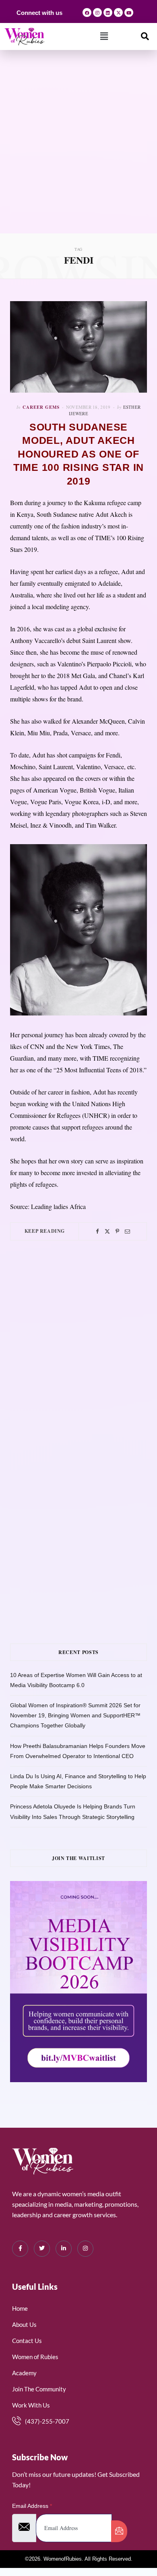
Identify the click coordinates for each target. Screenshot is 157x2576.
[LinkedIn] (64, 2249)
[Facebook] (87, 12)
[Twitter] (107, 1231)
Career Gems (41, 407)
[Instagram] (97, 12)
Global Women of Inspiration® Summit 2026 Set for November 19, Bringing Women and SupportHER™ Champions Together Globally (75, 1715)
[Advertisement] (78, 151)
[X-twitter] (118, 12)
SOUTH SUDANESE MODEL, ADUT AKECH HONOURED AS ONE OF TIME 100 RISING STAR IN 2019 (78, 454)
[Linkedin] (108, 12)
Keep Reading (45, 1231)
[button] (104, 36)
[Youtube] (129, 12)
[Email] (127, 1231)
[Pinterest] (117, 1231)
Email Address (32, 2506)
